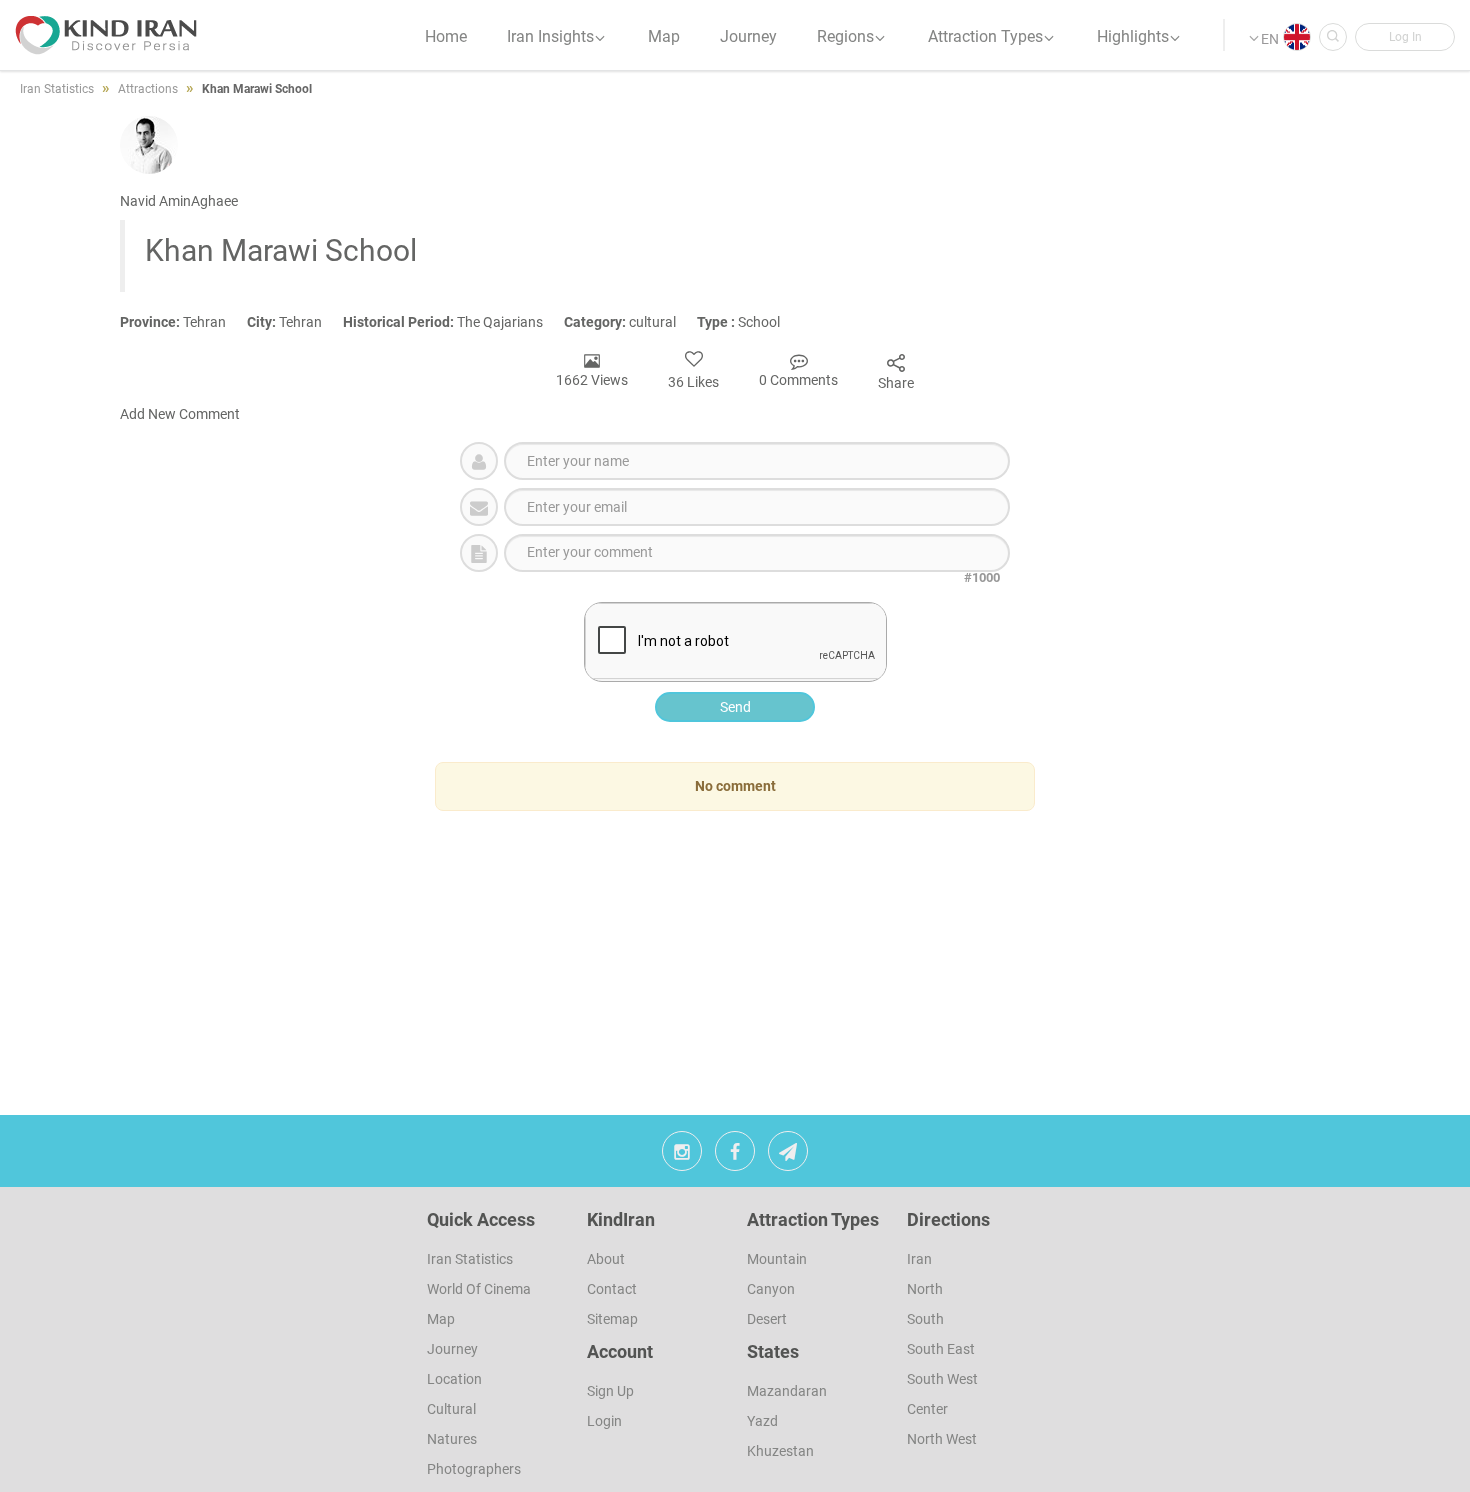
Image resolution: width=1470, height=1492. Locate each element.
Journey (452, 1349)
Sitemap (612, 1319)
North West (942, 1439)
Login (604, 1421)
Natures (452, 1439)
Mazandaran (787, 1391)
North (925, 1289)
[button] (1405, 37)
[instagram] (682, 1156)
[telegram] (788, 1156)
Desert (767, 1319)
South (925, 1319)
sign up (610, 1391)
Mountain (777, 1259)
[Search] (1333, 37)
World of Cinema (479, 1289)
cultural (630, 322)
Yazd (762, 1421)
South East (941, 1349)
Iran (919, 1259)
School (747, 322)
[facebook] (735, 1156)
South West (942, 1379)
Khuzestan (780, 1451)
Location (454, 1379)
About (606, 1259)
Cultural (451, 1409)
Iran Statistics (470, 1259)
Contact (612, 1289)
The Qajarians (453, 322)
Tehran (183, 322)
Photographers (474, 1469)
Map (441, 1319)
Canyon (771, 1289)
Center (927, 1409)
